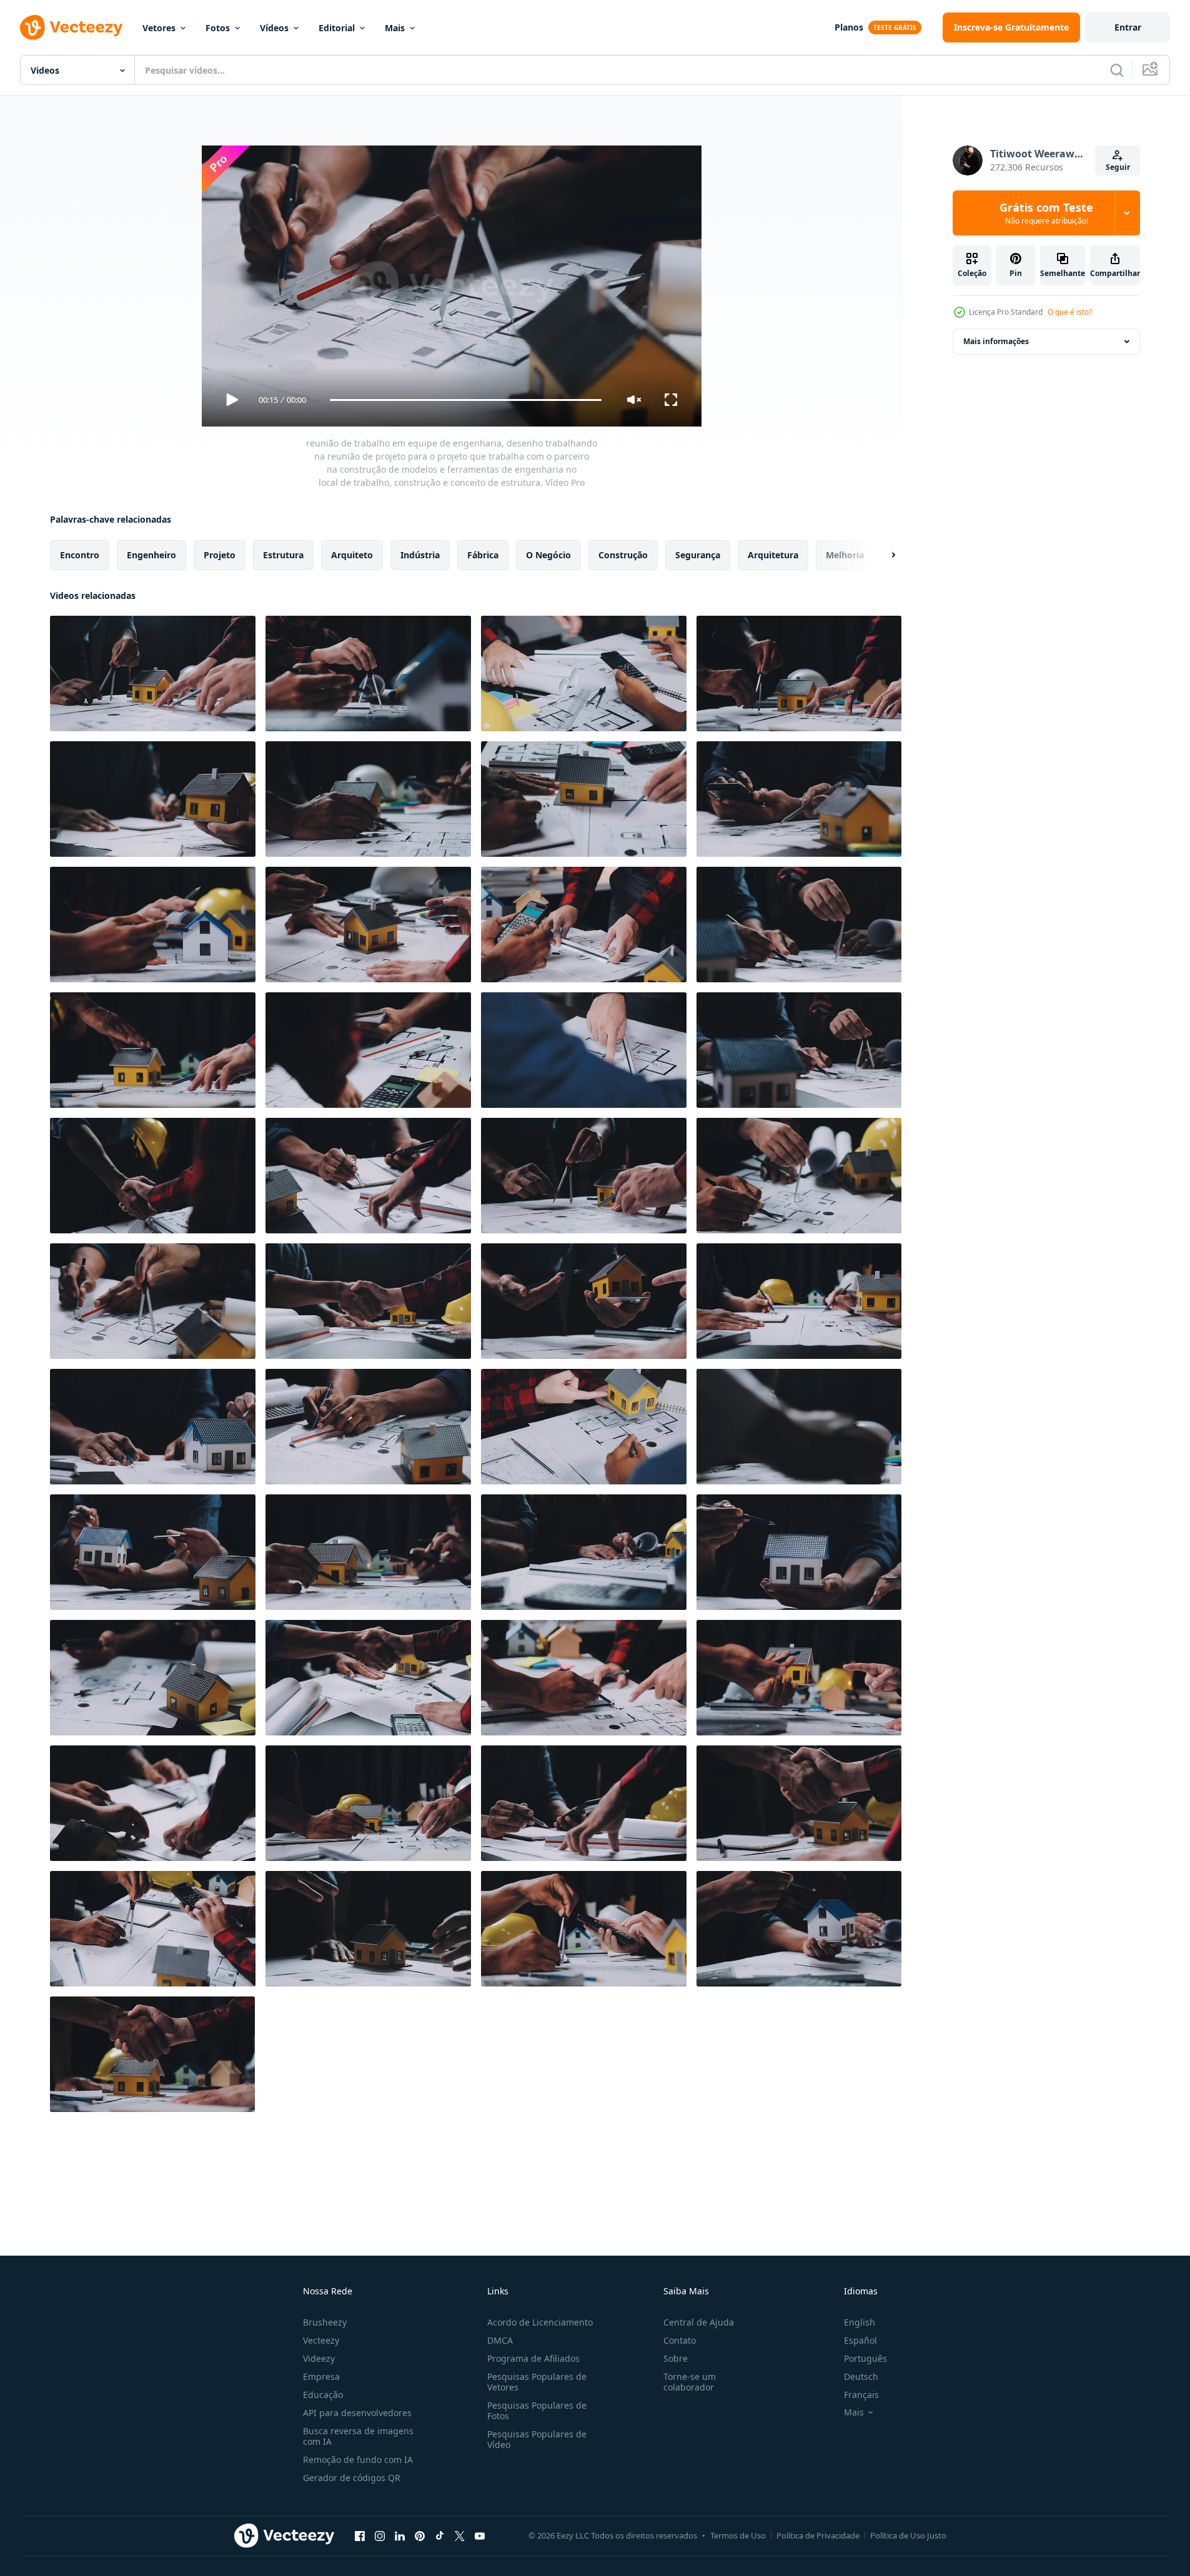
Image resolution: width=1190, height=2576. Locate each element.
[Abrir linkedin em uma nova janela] (400, 2535)
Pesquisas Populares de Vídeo (537, 2439)
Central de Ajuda (699, 2322)
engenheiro (151, 555)
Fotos (218, 28)
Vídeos (274, 28)
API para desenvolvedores (357, 2413)
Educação (323, 2395)
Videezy (319, 2358)
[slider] (465, 400)
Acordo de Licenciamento (540, 2322)
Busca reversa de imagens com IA (358, 2436)
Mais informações (996, 341)
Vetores (159, 28)
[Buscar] (1117, 70)
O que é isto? (1070, 312)
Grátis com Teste (1046, 213)
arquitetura (773, 555)
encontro (80, 555)
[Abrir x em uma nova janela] (460, 2535)
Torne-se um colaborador (690, 2382)
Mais (395, 28)
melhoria (845, 555)
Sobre (676, 2358)
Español (860, 2340)
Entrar (1128, 27)
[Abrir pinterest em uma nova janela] (420, 2535)
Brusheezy (325, 2322)
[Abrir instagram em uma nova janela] (380, 2535)
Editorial (337, 28)
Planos (849, 27)
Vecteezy (321, 2340)
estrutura (283, 555)
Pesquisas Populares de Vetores (537, 2382)
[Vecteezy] (71, 27)
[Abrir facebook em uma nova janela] (360, 2535)
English (860, 2322)
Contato (680, 2340)
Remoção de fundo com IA (358, 2460)
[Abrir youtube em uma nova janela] (480, 2535)
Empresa (321, 2376)
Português (865, 2358)
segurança (698, 555)
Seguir (1118, 167)
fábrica (483, 555)
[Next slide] (883, 555)
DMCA (500, 2340)
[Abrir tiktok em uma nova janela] (440, 2535)
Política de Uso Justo (908, 2535)
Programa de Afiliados (533, 2358)
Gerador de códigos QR (352, 2478)
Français (861, 2395)
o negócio (548, 555)
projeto (220, 555)
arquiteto (352, 555)
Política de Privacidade (818, 2535)
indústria (420, 555)
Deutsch (861, 2376)
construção (623, 555)
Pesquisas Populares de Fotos (537, 2411)
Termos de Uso (738, 2535)
